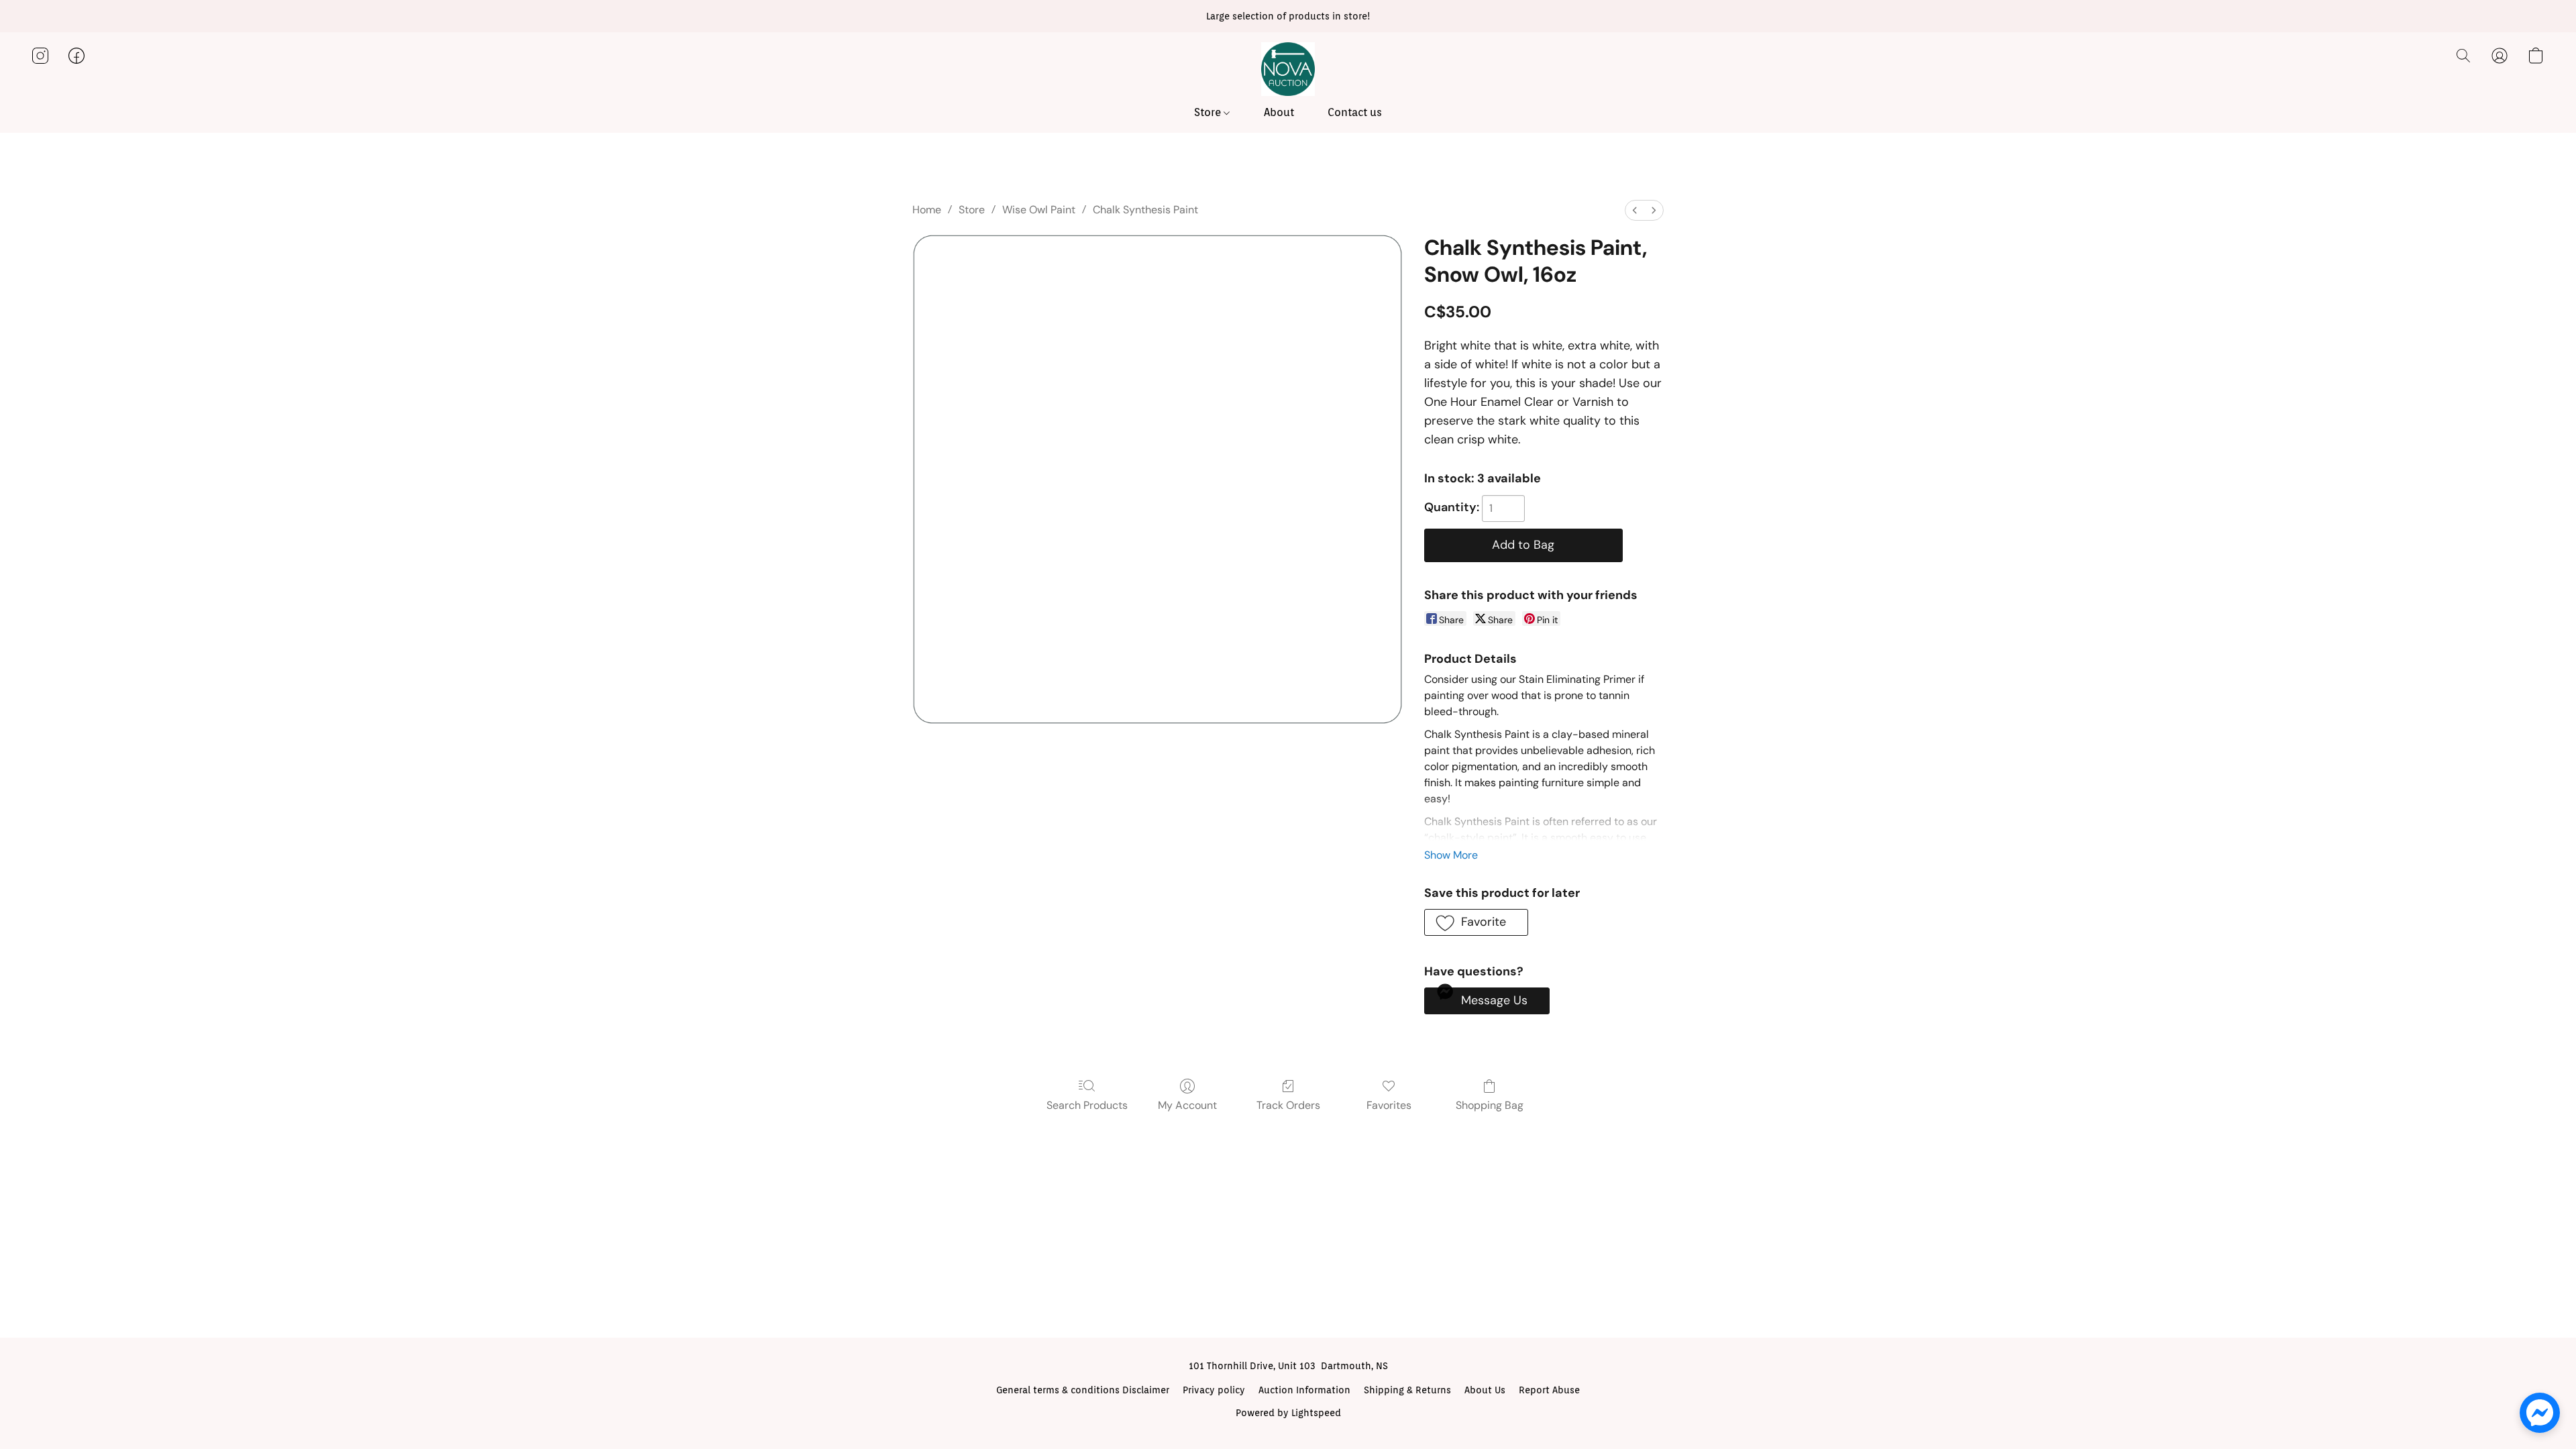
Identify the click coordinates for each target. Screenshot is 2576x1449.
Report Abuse (1549, 1390)
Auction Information (1304, 1390)
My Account (1187, 1105)
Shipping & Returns (1407, 1390)
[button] (1288, 69)
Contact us (1355, 112)
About (1279, 112)
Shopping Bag (1490, 1105)
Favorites (1389, 1105)
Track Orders (1288, 1105)
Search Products (1087, 1105)
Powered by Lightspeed (1288, 1413)
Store (1209, 112)
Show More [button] (1451, 855)
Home (927, 210)
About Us (1485, 1390)
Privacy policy (1214, 1390)
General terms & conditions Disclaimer (1083, 1390)
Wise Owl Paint (1039, 210)
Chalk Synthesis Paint (1145, 210)
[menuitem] (1635, 210)
